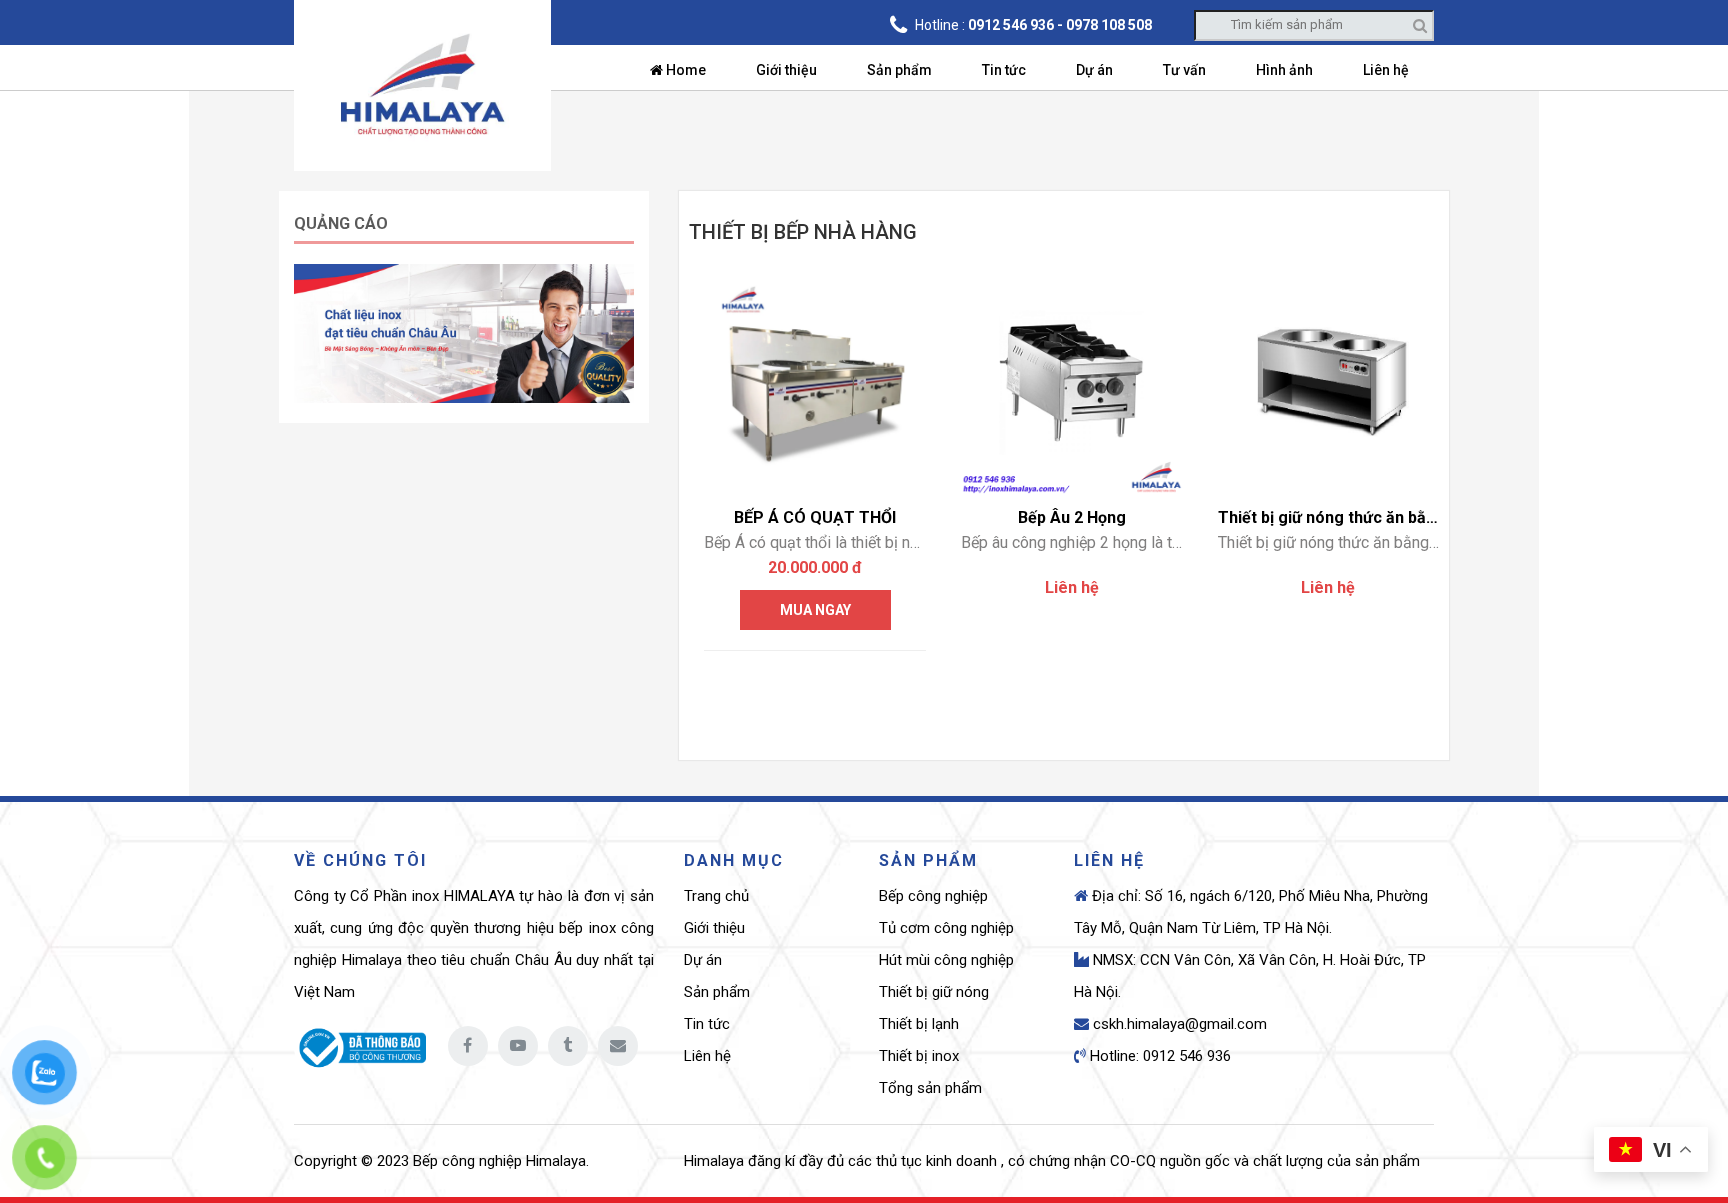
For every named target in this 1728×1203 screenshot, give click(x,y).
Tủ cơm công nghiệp (946, 928)
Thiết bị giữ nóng (934, 992)
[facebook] (468, 1046)
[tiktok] (568, 1046)
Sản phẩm (899, 70)
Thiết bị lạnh (919, 1024)
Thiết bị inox (919, 1056)
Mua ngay (815, 610)
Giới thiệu (786, 70)
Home (684, 70)
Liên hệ (1386, 70)
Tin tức (1004, 70)
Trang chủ (716, 896)
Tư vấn (1184, 70)
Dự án (1094, 70)
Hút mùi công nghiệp (946, 960)
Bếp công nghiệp (933, 896)
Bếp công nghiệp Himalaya (499, 1161)
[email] (618, 1046)
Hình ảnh (1284, 70)
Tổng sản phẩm (930, 1088)
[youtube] (518, 1046)
